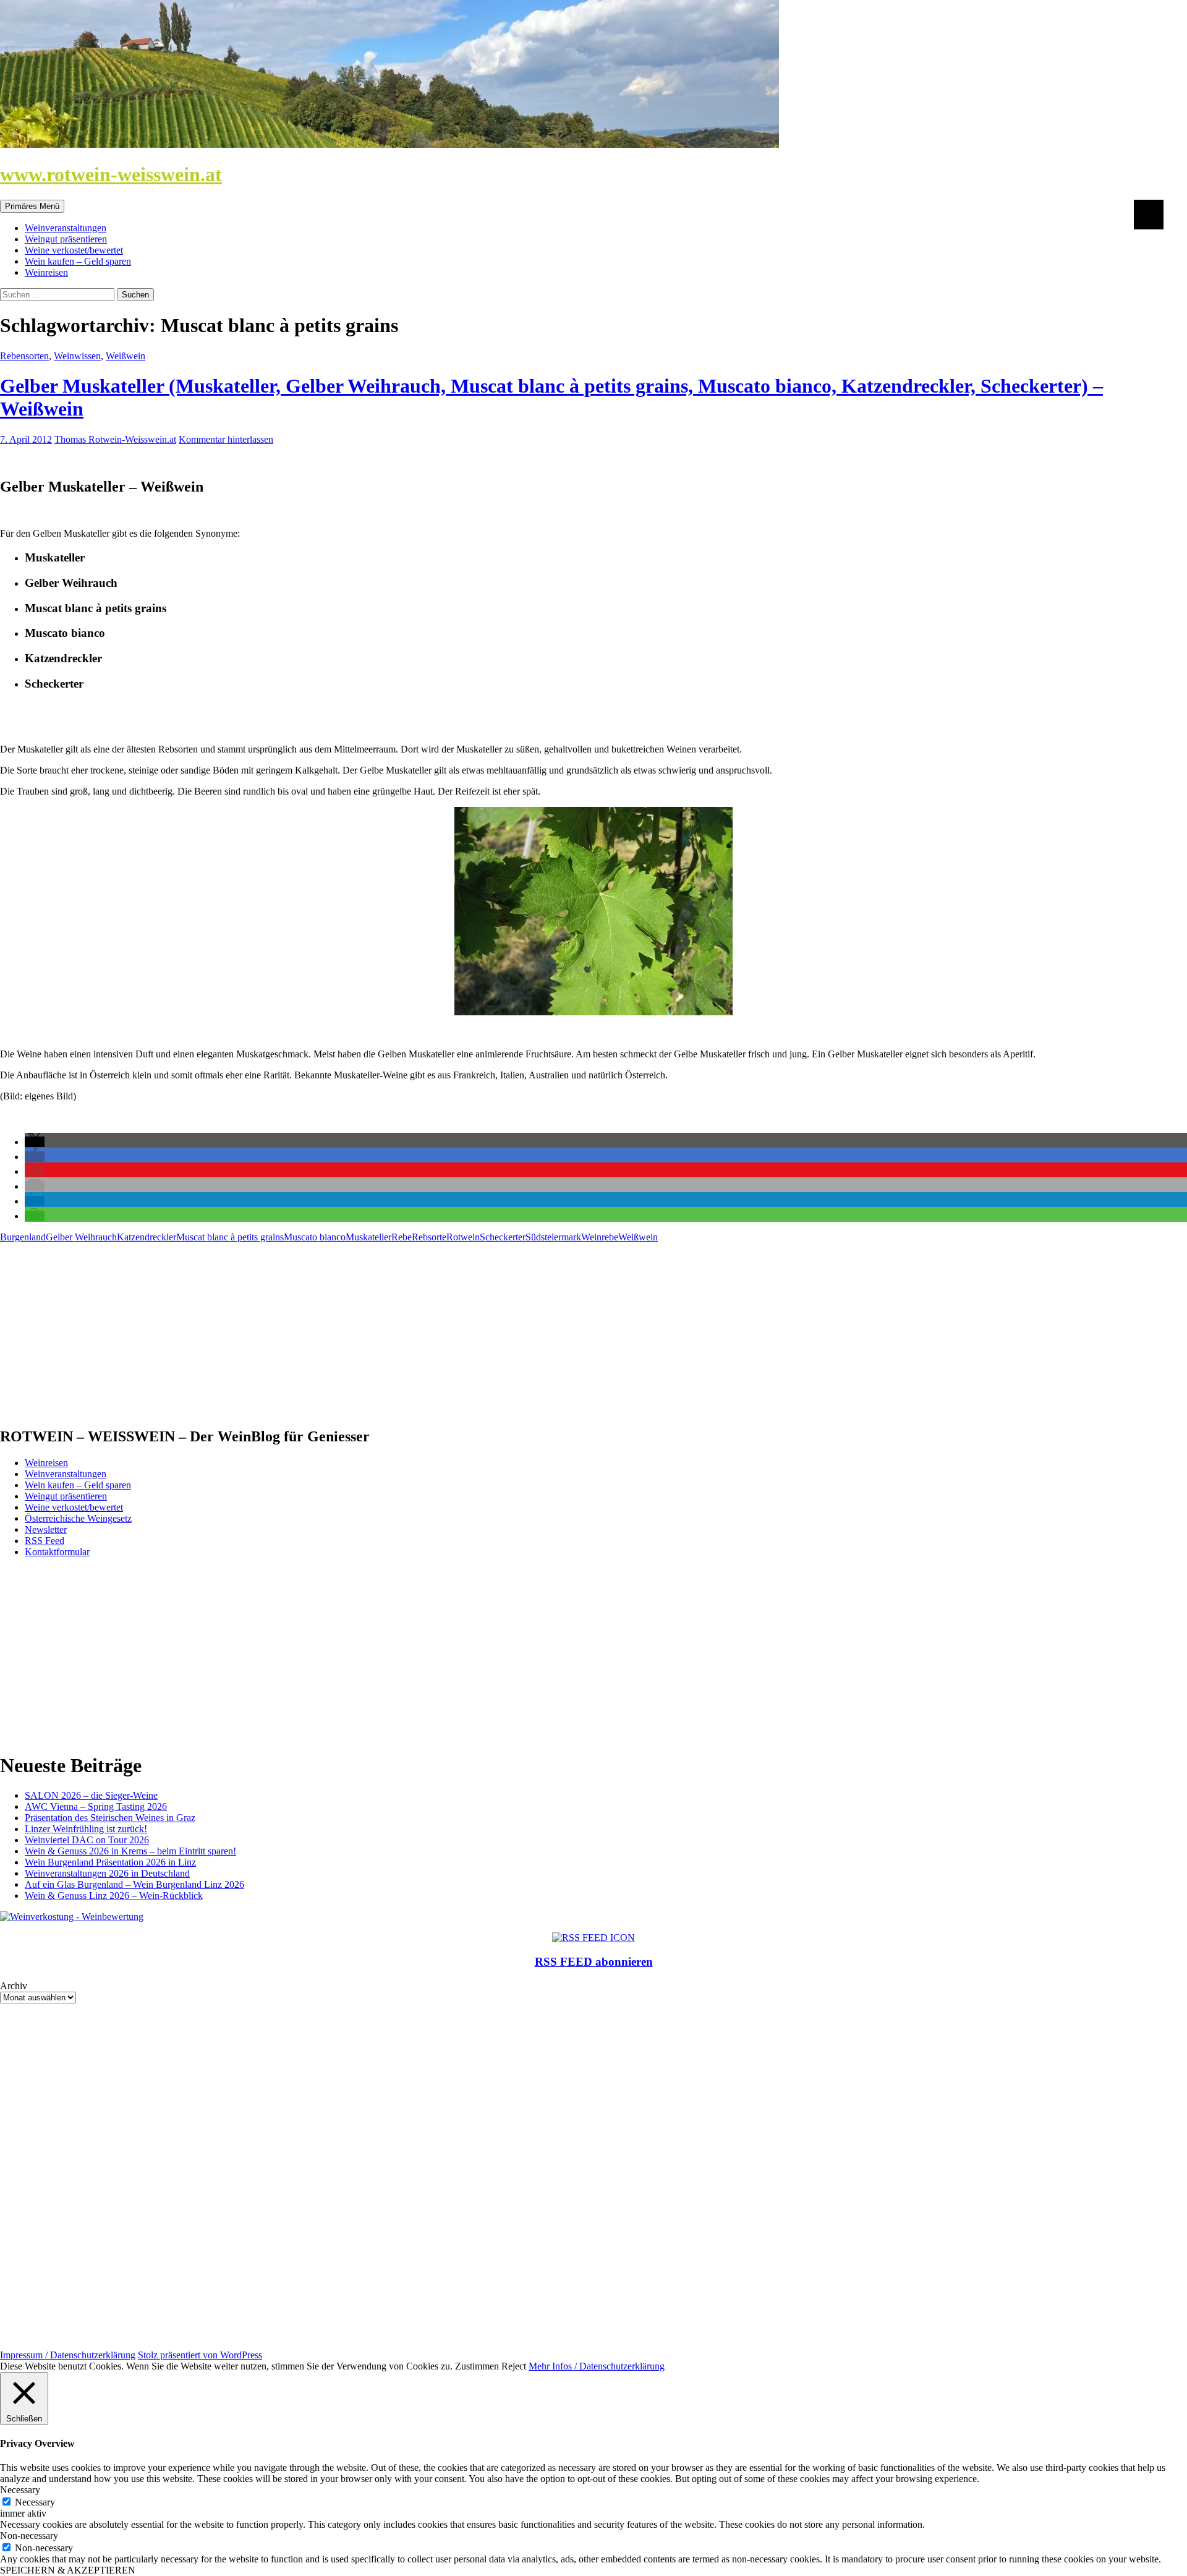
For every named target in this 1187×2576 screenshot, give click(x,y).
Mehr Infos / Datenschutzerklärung (597, 2366)
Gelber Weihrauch (81, 1237)
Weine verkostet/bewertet (74, 250)
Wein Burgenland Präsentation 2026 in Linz (110, 1862)
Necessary (35, 2502)
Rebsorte (429, 1237)
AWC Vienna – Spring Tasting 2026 (96, 1806)
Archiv (14, 1986)
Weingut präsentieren (66, 239)
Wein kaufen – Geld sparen (78, 261)
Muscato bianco (315, 1237)
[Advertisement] (371, 1329)
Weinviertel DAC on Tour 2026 (87, 1840)
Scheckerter (503, 1237)
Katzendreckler (147, 1237)
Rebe (402, 1237)
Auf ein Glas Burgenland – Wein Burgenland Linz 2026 (134, 1884)
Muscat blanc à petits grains (230, 1237)
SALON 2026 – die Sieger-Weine (91, 1795)
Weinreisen (46, 272)
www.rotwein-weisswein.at (111, 174)
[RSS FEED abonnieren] (593, 1938)
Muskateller (368, 1237)
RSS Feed (45, 1541)
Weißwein (126, 356)
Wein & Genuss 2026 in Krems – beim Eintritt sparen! (130, 1851)
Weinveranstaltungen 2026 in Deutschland (107, 1873)
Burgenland (23, 1237)
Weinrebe (600, 1237)
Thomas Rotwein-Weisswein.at (115, 439)
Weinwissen (77, 356)
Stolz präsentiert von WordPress (200, 2355)
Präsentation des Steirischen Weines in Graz (110, 1818)
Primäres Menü (32, 206)
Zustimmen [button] (477, 2366)
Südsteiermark (553, 1237)
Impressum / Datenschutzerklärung (68, 2355)
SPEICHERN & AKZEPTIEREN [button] (68, 2570)
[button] (35, 1142)
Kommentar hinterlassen (226, 439)
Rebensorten (24, 356)
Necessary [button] (20, 2490)
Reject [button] (514, 2366)
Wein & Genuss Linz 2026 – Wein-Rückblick (114, 1896)
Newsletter (46, 1529)
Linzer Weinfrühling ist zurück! (86, 1829)
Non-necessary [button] (29, 2535)
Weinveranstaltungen (66, 228)
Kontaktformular (57, 1552)
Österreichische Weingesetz (78, 1518)
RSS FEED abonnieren (594, 1962)
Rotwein (463, 1237)
